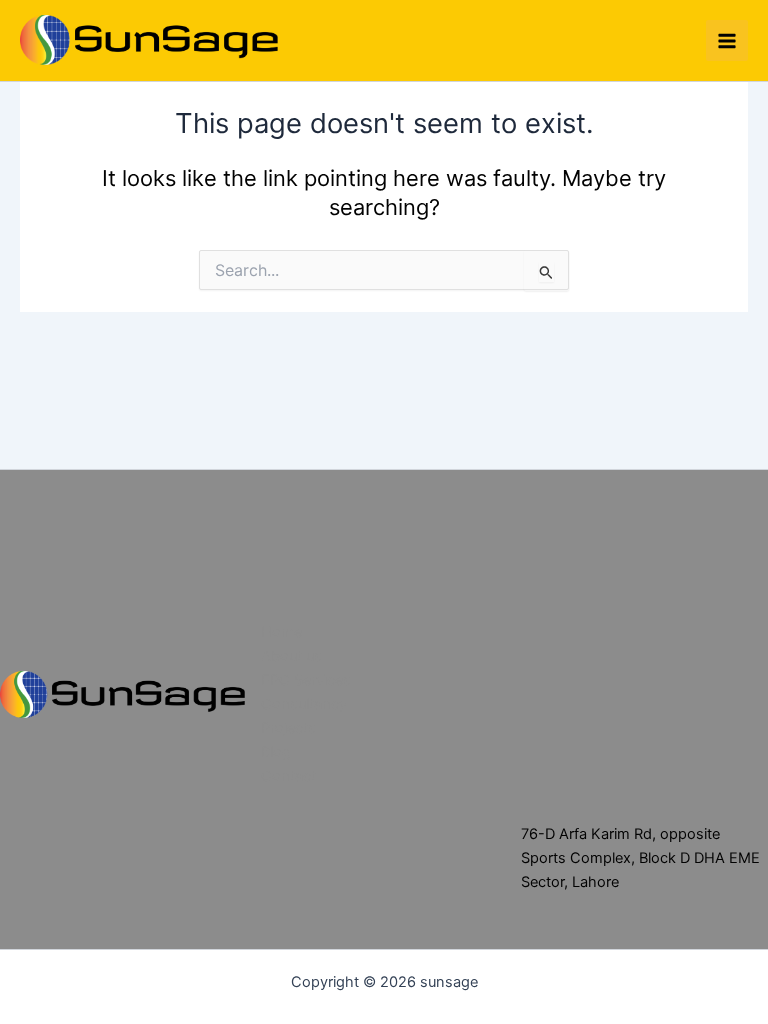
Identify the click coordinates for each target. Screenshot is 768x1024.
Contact (288, 776)
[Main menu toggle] (727, 41)
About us (291, 656)
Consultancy (304, 704)
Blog (276, 752)
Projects (288, 728)
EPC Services (306, 680)
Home (281, 632)
